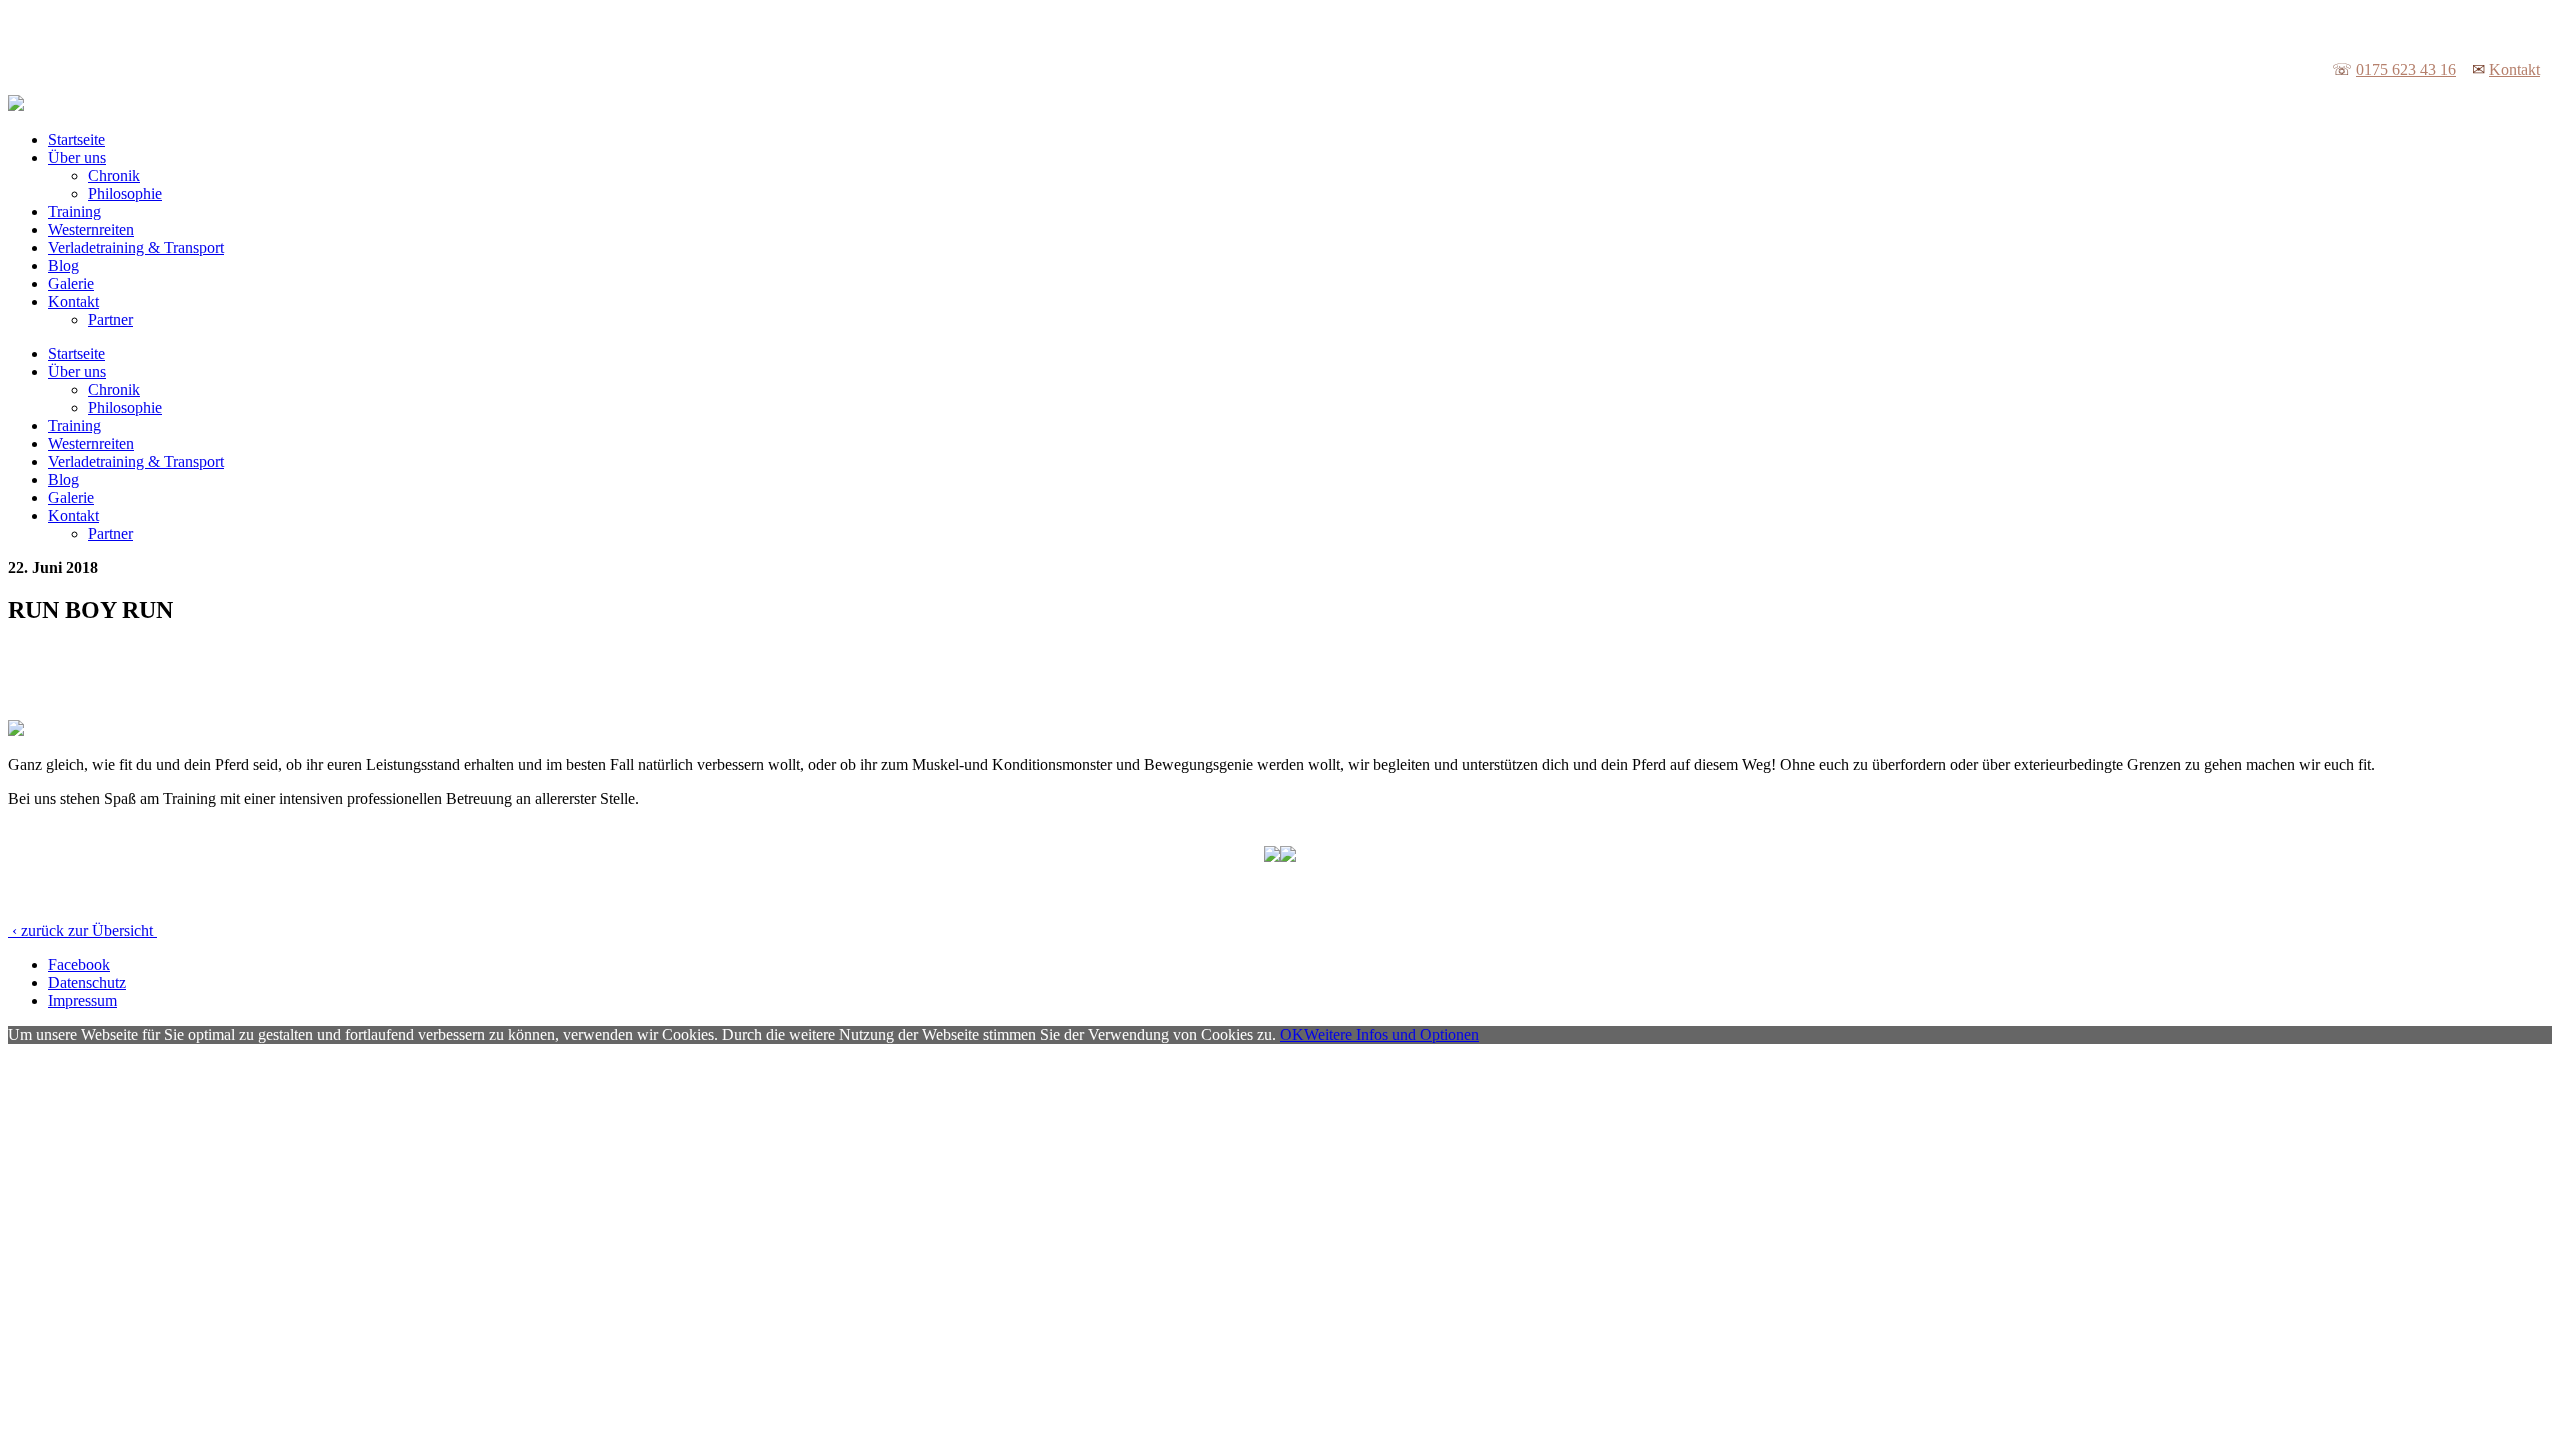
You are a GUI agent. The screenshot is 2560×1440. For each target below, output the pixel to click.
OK (1292, 1034)
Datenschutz (87, 982)
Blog (63, 265)
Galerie (71, 283)
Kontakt (2514, 69)
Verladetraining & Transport (136, 247)
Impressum (82, 1000)
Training (74, 211)
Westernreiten (91, 229)
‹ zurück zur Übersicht (82, 930)
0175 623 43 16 (2406, 69)
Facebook (79, 964)
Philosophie (125, 193)
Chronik (114, 175)
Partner (110, 319)
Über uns (77, 157)
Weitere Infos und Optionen (1391, 1034)
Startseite (76, 139)
